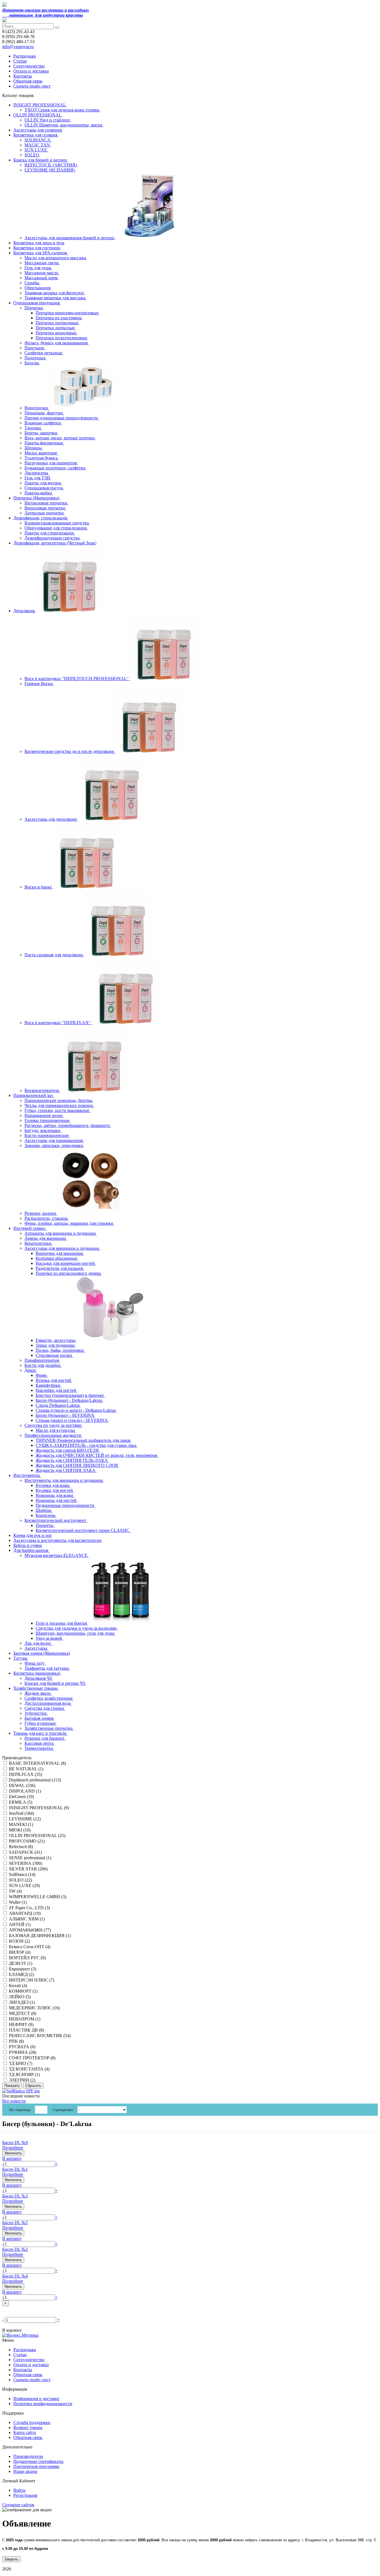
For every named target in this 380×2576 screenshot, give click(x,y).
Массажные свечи (42, 263)
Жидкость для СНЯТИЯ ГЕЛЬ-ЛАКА (72, 1460)
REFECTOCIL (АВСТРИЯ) (51, 165)
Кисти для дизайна (43, 1365)
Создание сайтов (18, 2505)
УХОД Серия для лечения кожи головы (62, 110)
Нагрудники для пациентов (51, 463)
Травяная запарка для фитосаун (55, 293)
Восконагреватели (42, 1090)
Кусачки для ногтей (55, 1490)
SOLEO (32, 155)
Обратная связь (28, 81)
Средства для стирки (45, 1708)
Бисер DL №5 (15, 2223)
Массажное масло (42, 273)
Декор (31, 1370)
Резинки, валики (41, 1213)
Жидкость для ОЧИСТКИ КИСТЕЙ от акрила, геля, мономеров (97, 1455)
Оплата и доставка (31, 71)
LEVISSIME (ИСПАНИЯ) (50, 170)
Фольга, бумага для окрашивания (57, 343)
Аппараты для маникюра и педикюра (61, 1233)
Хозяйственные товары (36, 1688)
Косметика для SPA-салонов (41, 253)
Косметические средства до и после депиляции (70, 751)
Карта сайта (25, 2432)
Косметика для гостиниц (37, 248)
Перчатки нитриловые (58, 323)
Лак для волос (38, 1643)
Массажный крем (42, 278)
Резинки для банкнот (45, 1738)
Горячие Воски (39, 684)
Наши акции (25, 2471)
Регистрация (25, 2495)
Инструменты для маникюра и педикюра (64, 1480)
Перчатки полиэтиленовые (62, 338)
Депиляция (24, 611)
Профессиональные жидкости (53, 1435)
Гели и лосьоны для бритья (62, 1623)
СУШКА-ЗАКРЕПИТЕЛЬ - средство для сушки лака (87, 1445)
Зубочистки (36, 1713)
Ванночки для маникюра (60, 1253)
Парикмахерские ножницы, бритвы (59, 1100)
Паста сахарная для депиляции (54, 955)
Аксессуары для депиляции (51, 819)
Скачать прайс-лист (32, 86)
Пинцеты (45, 1525)
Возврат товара (28, 2427)
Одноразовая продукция (37, 303)
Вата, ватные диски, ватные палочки (60, 438)
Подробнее (13, 2148)
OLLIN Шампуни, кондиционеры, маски (64, 125)
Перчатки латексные (56, 328)
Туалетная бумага (42, 458)
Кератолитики (39, 1243)
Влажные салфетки (43, 423)
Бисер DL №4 (15, 2276)
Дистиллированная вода (48, 1703)
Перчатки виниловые (57, 333)
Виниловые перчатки (45, 508)
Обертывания (38, 288)
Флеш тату (35, 1663)
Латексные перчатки (45, 513)
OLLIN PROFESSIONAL (38, 115)
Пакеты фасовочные (44, 443)
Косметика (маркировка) (37, 1673)
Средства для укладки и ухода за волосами (77, 1628)
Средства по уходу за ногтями (54, 1425)
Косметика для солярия (36, 135)
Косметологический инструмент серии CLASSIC (83, 1530)
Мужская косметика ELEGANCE (57, 1555)
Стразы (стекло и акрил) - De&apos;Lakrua (76, 1410)
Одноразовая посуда (44, 488)
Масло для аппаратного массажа (56, 258)
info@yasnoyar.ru (18, 47)
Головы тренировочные (48, 1120)
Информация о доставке (36, 2399)
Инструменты (27, 1475)
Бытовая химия (40, 1718)
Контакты (23, 76)
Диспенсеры (37, 473)
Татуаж (21, 1658)
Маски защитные (41, 453)
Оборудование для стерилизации (56, 528)
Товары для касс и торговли (40, 1733)
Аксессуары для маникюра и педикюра (62, 1248)
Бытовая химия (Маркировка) (42, 1653)
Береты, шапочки (41, 433)
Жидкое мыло (38, 1693)
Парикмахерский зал (34, 1095)
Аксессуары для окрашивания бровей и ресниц (70, 238)
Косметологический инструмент (56, 1520)
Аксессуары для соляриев (38, 130)
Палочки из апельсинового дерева (69, 1273)
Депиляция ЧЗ (39, 1678)
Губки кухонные (41, 1723)
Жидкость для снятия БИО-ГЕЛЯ (68, 1450)
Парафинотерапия (42, 1360)
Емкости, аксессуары (56, 1340)
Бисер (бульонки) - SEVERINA (65, 1415)
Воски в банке (39, 887)
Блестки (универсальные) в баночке (70, 1395)
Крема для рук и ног (33, 1535)
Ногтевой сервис (30, 1228)
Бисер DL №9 (15, 2143)
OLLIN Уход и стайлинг (48, 120)
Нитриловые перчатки (46, 503)
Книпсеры (46, 1515)
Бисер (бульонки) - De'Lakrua (47, 2124)
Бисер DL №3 (15, 2196)
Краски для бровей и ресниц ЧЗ (55, 1683)
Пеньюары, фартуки (44, 413)
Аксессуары (36, 1648)
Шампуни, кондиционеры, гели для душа (76, 1633)
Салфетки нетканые (44, 353)
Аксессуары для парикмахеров (54, 1140)
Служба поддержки (32, 2422)
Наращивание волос (44, 1115)
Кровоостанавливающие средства (57, 523)
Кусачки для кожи (53, 1485)
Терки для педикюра (56, 1345)
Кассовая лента (40, 1743)
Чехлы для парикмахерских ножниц (59, 1105)
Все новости (14, 2101)
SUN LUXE (36, 150)
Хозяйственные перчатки (49, 1728)
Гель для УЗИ (38, 478)
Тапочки (33, 428)
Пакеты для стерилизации (50, 533)
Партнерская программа (36, 2466)
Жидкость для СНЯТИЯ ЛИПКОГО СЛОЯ (77, 1465)
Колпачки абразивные (57, 1258)
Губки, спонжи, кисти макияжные (57, 1110)
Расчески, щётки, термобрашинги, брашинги (68, 1125)
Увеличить (13, 2153)
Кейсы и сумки (28, 1545)
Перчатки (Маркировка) (37, 498)
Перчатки (34, 308)
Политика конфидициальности (43, 2404)
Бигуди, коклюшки (43, 1130)
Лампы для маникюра (46, 1238)
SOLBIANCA (38, 140)
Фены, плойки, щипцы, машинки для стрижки (69, 1223)
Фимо (42, 1375)
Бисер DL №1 (15, 2169)
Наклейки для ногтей (56, 1390)
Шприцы (34, 448)
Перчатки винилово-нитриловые (68, 313)
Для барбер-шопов (31, 1550)
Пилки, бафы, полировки (60, 1350)
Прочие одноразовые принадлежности (62, 418)
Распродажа (25, 56)
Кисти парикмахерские (47, 1135)
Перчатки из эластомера (59, 318)
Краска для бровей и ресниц (41, 160)
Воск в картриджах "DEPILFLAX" (58, 1023)
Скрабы (32, 283)
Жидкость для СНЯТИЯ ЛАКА (66, 1470)
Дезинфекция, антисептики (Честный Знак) (55, 543)
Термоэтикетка (39, 1748)
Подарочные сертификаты (38, 2461)
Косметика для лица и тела (39, 243)
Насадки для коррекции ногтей (66, 1263)
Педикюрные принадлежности (66, 1505)
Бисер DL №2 (15, 2249)
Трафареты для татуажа (47, 1668)
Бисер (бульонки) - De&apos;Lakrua (69, 1400)
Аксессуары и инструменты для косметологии (57, 1540)
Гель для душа (38, 268)
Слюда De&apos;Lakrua (58, 1405)
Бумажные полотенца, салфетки (55, 468)
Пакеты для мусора (43, 483)
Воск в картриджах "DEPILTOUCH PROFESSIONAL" (77, 679)
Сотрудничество (29, 66)
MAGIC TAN (38, 145)
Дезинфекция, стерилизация (41, 518)
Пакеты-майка (39, 493)
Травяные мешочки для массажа (55, 298)
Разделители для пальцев (60, 1268)
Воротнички (37, 408)
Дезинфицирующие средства (53, 538)
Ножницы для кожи (55, 1495)
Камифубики (49, 1385)
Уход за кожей (49, 1638)
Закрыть (11, 2559)
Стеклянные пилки (54, 1355)
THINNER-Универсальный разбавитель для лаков (84, 1440)
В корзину (12, 2158)
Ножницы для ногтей (57, 1500)
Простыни (35, 348)
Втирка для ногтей (54, 1380)
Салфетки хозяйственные (49, 1698)
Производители (28, 2456)
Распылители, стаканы (47, 1218)
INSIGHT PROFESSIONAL (40, 105)
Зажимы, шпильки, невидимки (54, 1145)
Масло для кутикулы (56, 1430)
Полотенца (35, 358)
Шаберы (44, 1510)
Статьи (20, 61)
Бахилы (32, 363)
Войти (19, 2490)
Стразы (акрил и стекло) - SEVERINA (72, 1420)
